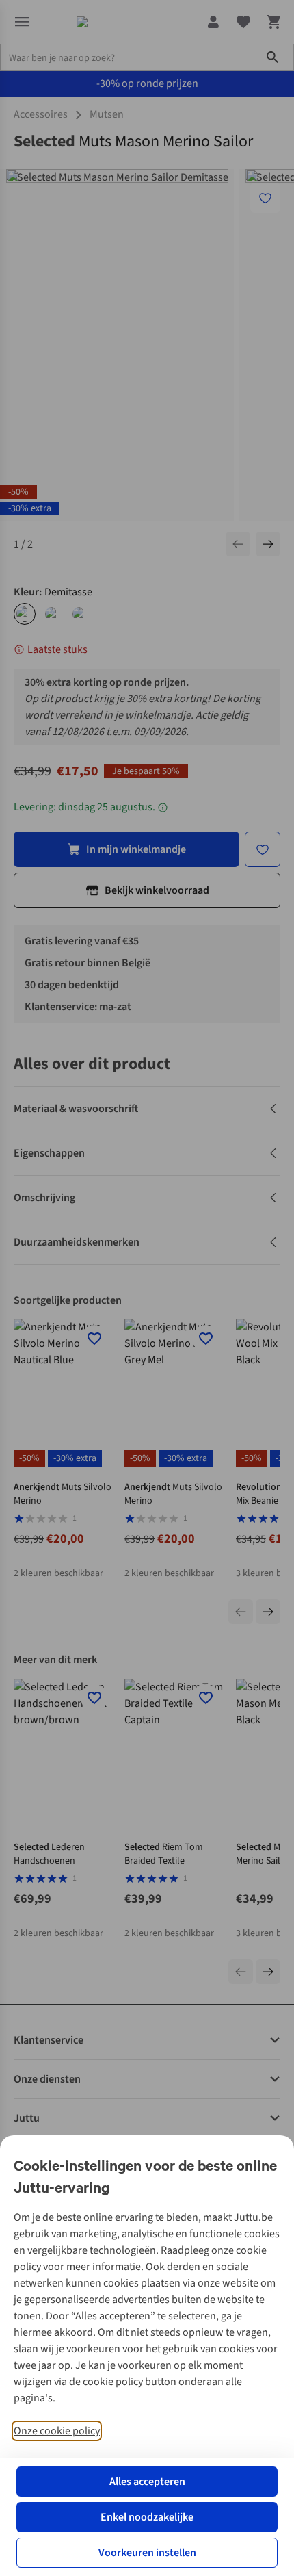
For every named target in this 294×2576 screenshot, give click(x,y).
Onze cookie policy (57, 2431)
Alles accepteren (147, 2482)
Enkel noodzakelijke (147, 2517)
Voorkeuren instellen (147, 2553)
